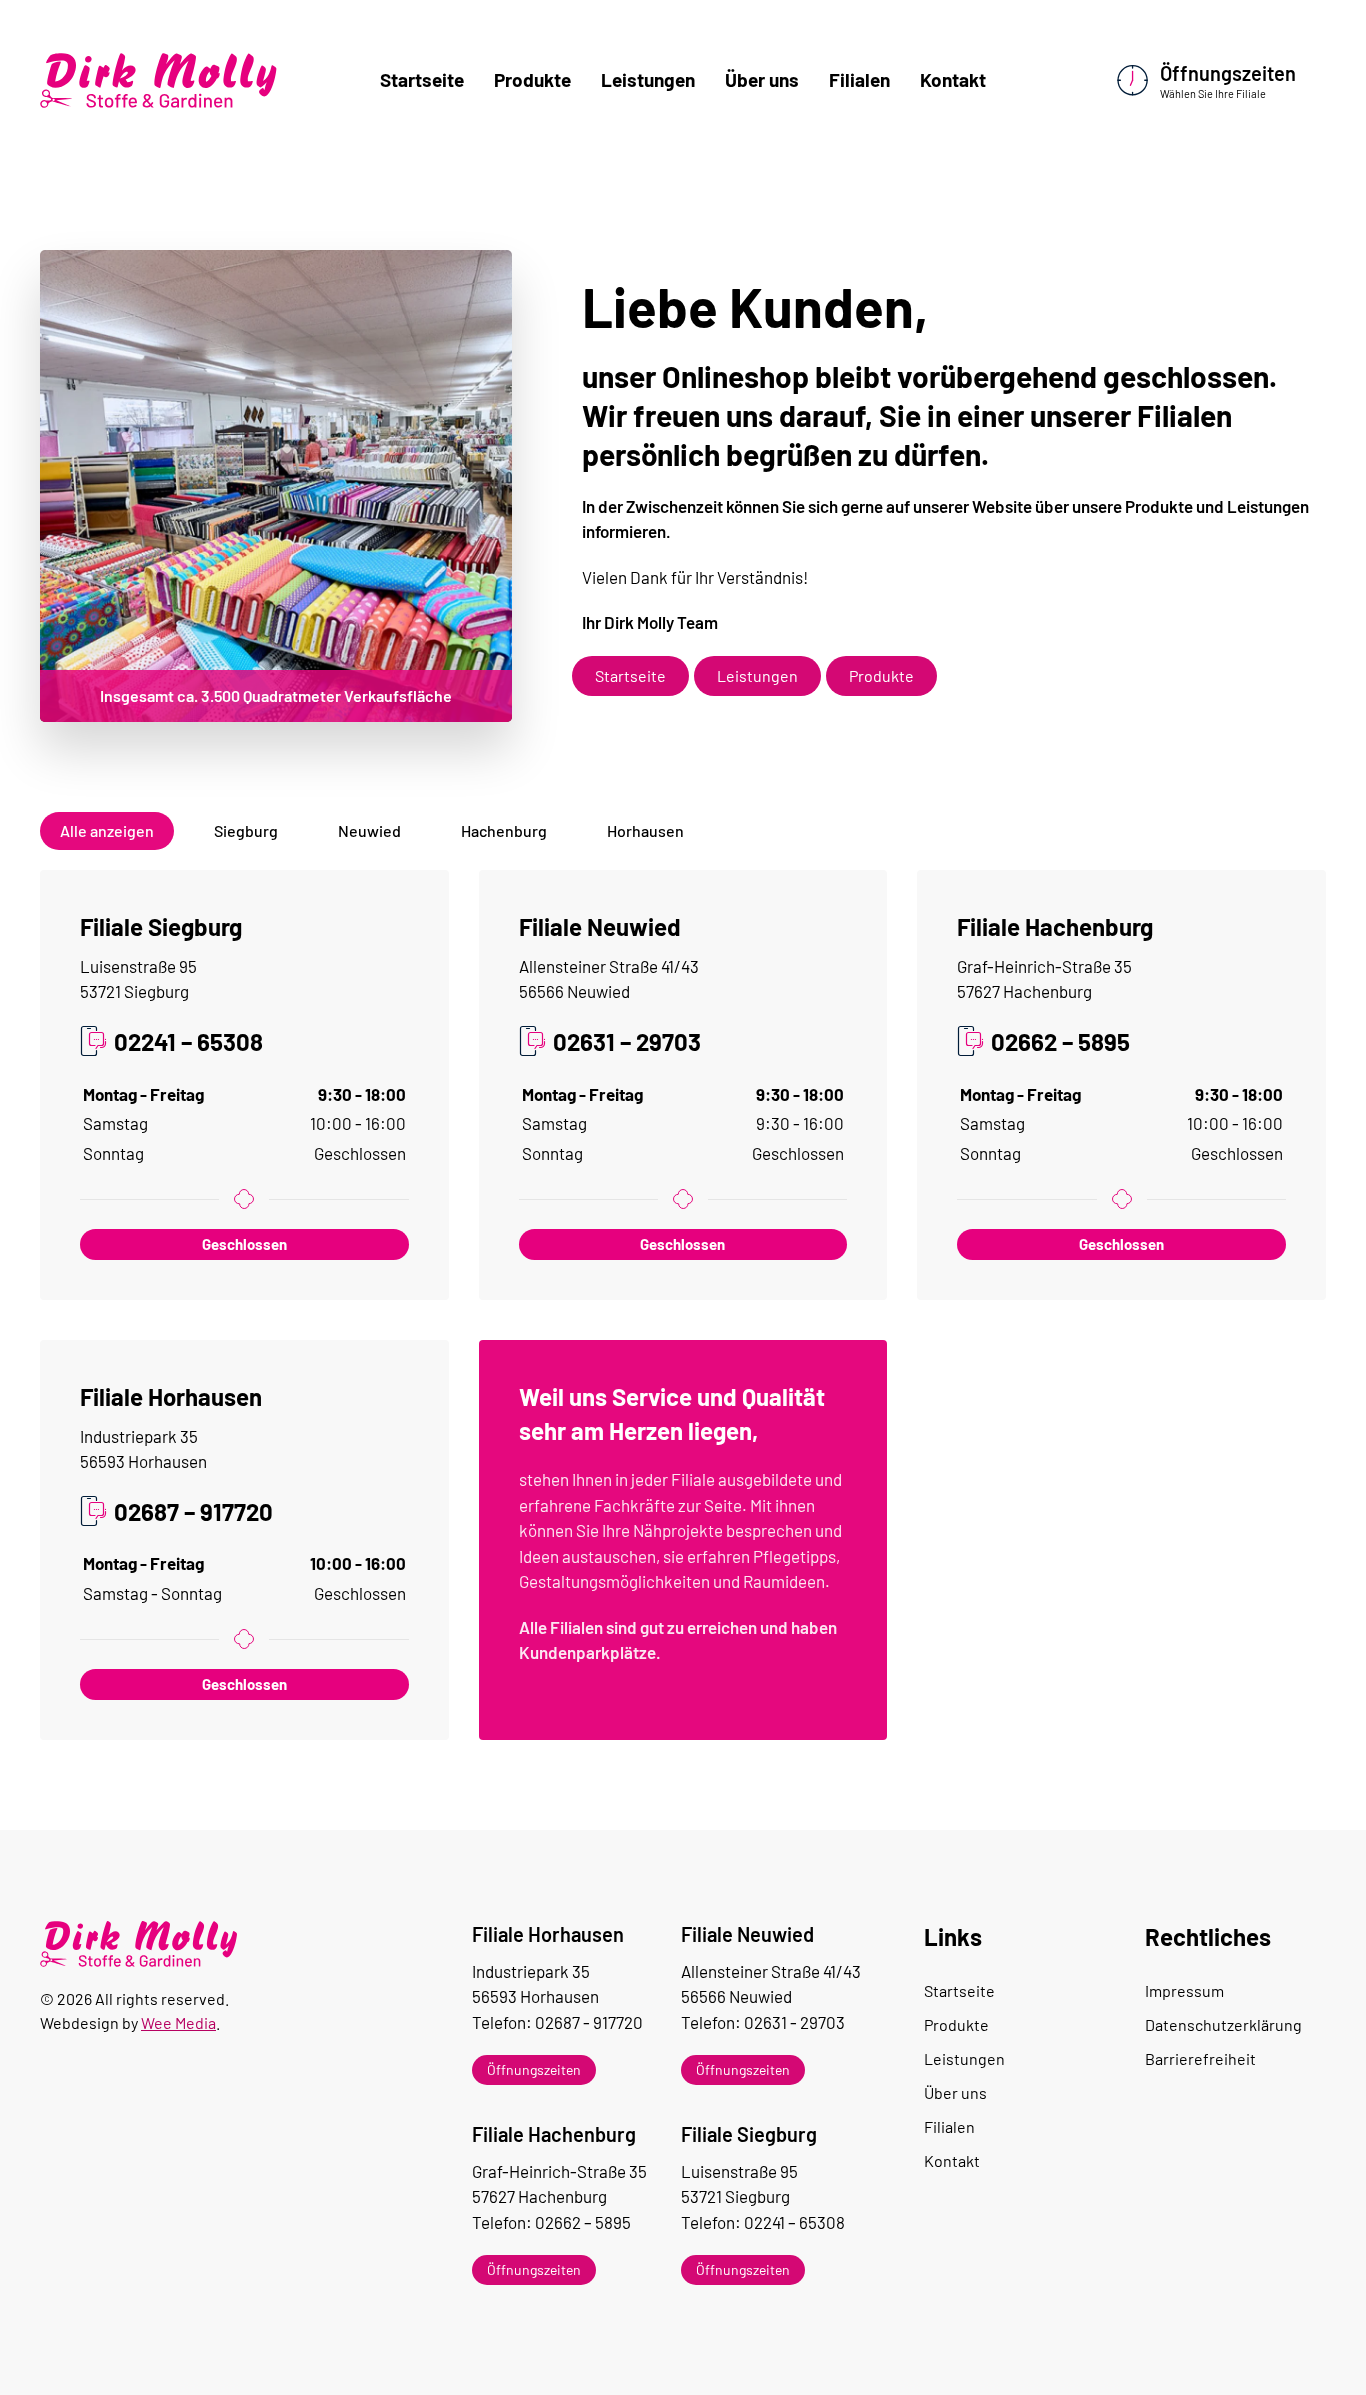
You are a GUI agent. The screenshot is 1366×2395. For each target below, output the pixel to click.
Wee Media (178, 2022)
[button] (574, 2070)
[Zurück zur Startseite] (160, 80)
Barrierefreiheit (1200, 2058)
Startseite (422, 79)
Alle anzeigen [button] (107, 830)
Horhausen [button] (645, 830)
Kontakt (953, 79)
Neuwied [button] (369, 830)
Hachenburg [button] (504, 830)
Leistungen (648, 79)
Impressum (1184, 1990)
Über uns (762, 79)
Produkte (532, 79)
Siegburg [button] (246, 830)
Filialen (859, 79)
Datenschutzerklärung (1223, 2024)
